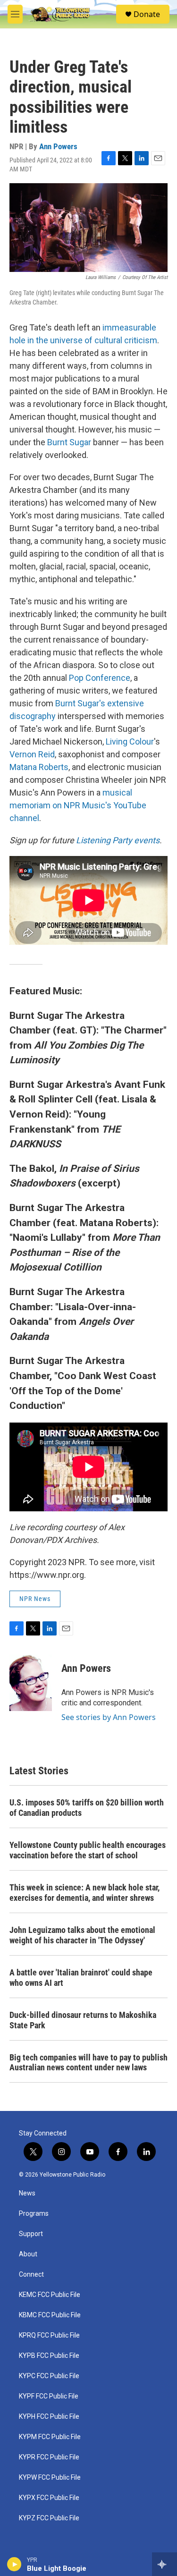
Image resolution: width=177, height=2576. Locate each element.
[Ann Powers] (31, 1683)
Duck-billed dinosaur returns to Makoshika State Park (83, 2020)
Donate (147, 14)
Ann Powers (58, 146)
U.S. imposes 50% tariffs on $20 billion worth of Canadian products (87, 1808)
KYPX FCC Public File (49, 2498)
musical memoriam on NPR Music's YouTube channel (78, 805)
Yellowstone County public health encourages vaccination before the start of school (88, 1850)
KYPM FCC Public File (50, 2437)
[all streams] (164, 2564)
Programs (34, 2214)
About (28, 2254)
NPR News (35, 1599)
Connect (31, 2275)
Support (31, 2234)
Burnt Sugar (69, 442)
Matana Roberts (39, 767)
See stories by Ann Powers (109, 1717)
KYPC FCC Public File (49, 2376)
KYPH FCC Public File (49, 2417)
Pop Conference (99, 678)
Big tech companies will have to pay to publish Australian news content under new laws (88, 2063)
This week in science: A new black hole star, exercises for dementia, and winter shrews (84, 1893)
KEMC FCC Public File (50, 2295)
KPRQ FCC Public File (49, 2335)
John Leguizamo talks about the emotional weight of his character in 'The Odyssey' (82, 1935)
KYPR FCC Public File (49, 2457)
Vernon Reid (32, 754)
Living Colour (130, 741)
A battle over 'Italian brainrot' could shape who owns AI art (81, 1978)
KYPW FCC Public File (50, 2478)
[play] (14, 2564)
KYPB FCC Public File (49, 2356)
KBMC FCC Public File (50, 2315)
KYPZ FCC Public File (49, 2518)
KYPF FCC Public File (49, 2396)
